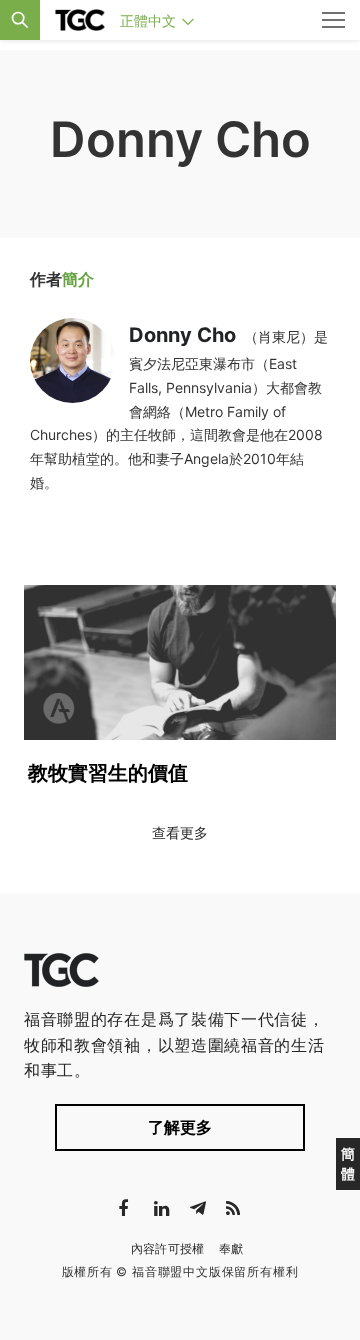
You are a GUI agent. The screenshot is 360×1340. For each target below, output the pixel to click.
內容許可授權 (168, 1248)
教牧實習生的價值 (108, 773)
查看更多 (180, 832)
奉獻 (231, 1248)
